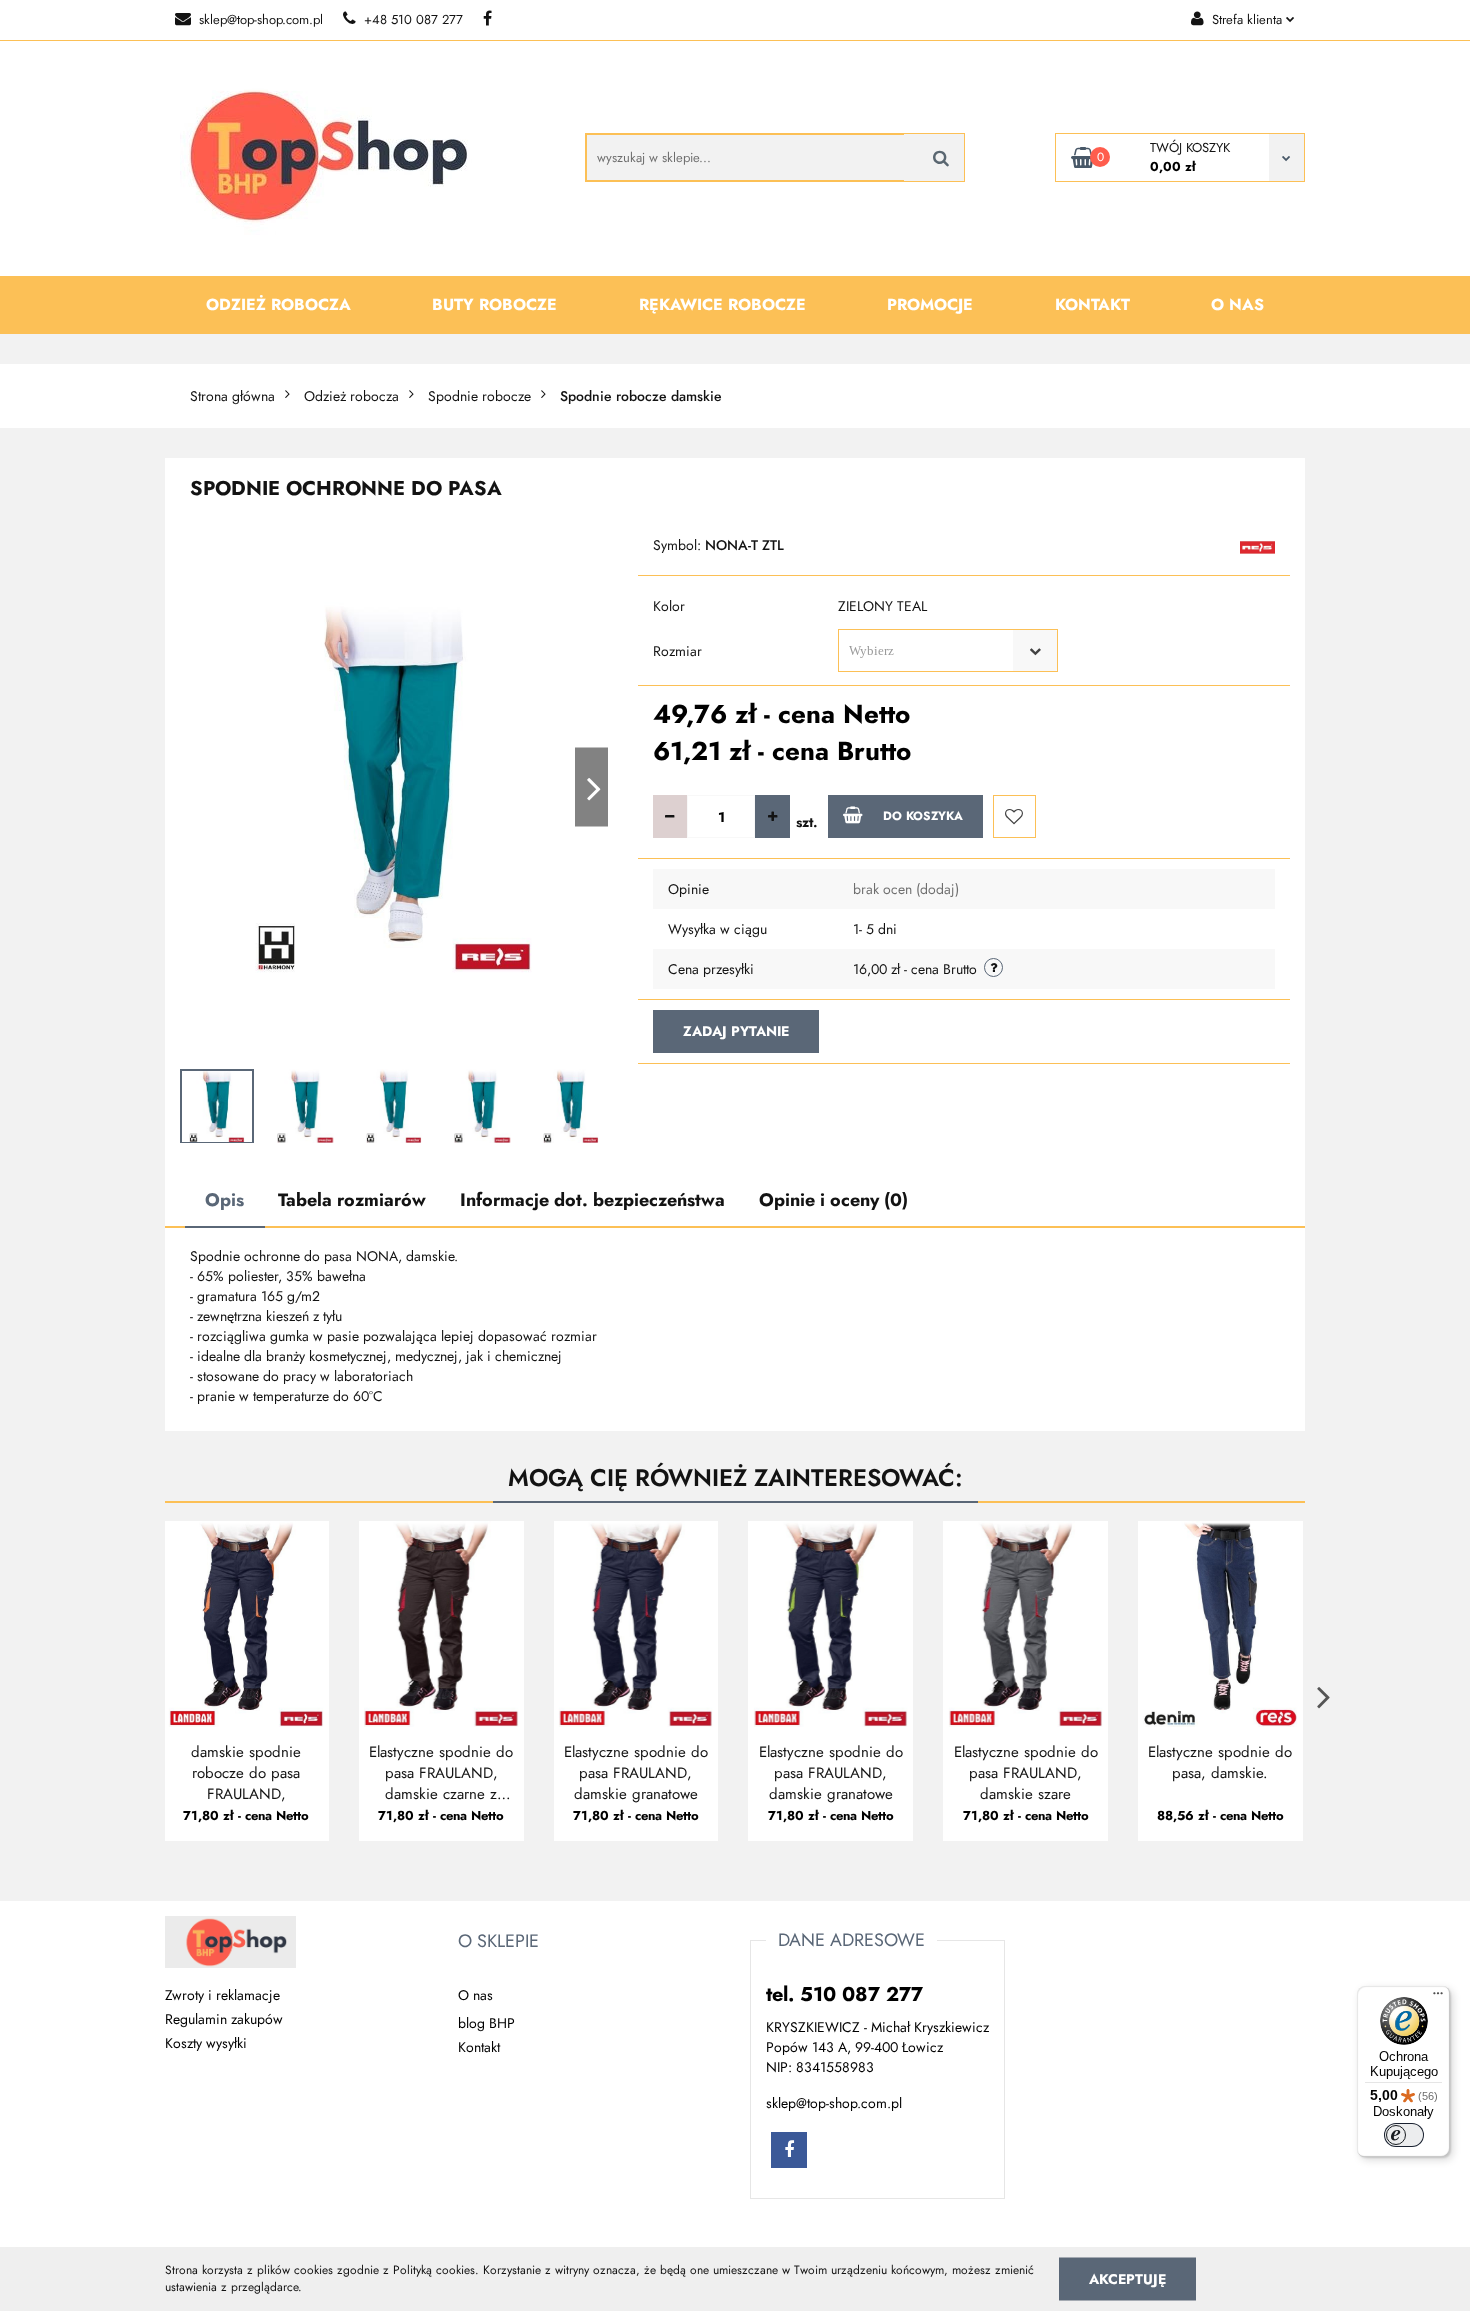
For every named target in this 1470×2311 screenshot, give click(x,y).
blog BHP (486, 2023)
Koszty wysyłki (206, 2043)
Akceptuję (1127, 2278)
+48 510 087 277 (413, 19)
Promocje (930, 304)
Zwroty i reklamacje (222, 1995)
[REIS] (1257, 546)
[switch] (1404, 2135)
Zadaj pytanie (736, 1031)
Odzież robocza (278, 304)
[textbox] (930, 650)
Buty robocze (494, 304)
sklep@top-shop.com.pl (261, 19)
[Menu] (1438, 1998)
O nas (1237, 304)
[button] (498, 1942)
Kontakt (1092, 304)
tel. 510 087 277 (844, 1994)
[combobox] (948, 650)
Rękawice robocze (722, 304)
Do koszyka (923, 816)
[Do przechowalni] (1014, 816)
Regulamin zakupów (224, 2019)
